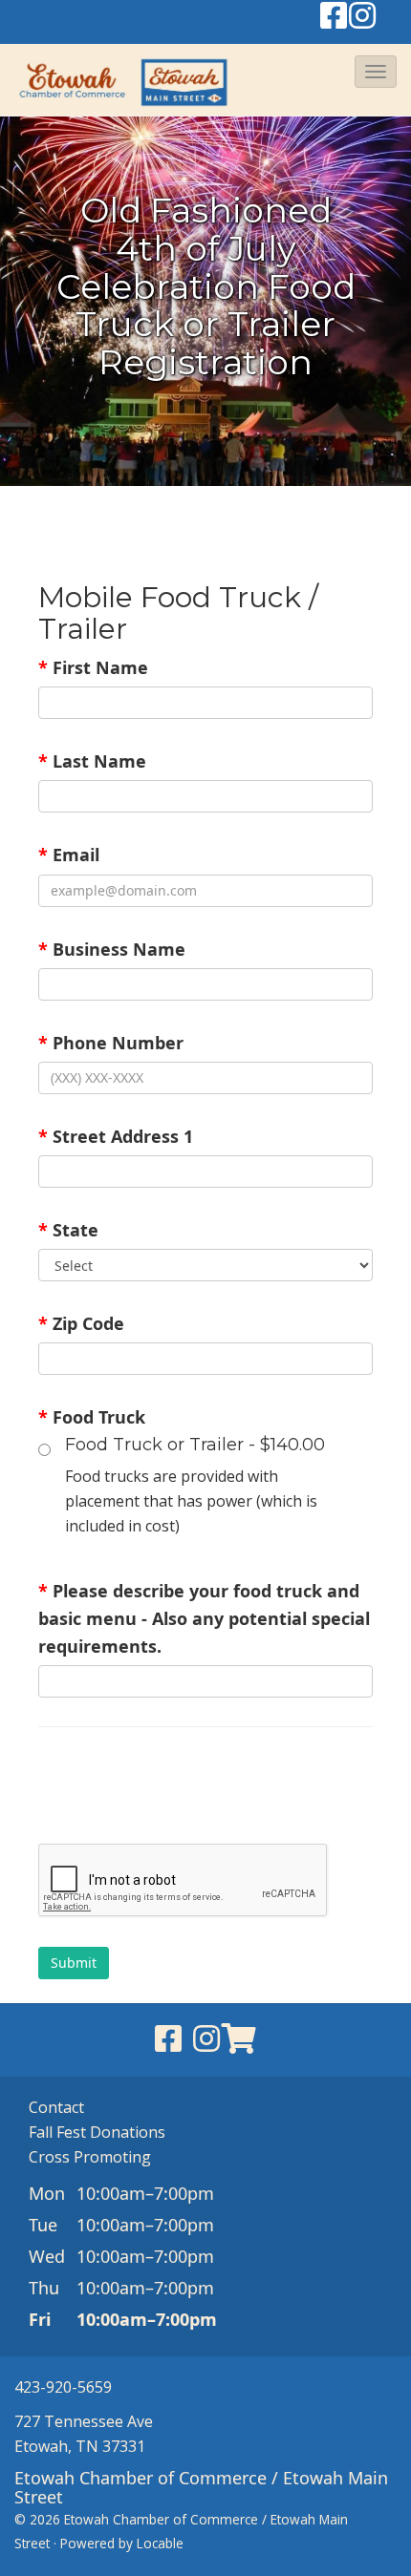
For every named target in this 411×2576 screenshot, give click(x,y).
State (68, 1230)
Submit (74, 1963)
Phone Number (111, 1043)
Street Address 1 (116, 1136)
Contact (56, 2107)
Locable (160, 2543)
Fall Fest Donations (97, 2132)
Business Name (112, 949)
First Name (93, 667)
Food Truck (92, 1417)
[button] (376, 72)
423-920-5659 (63, 2387)
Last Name (92, 761)
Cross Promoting (90, 2157)
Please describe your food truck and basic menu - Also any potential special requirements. (204, 1618)
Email (69, 855)
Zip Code (81, 1323)
